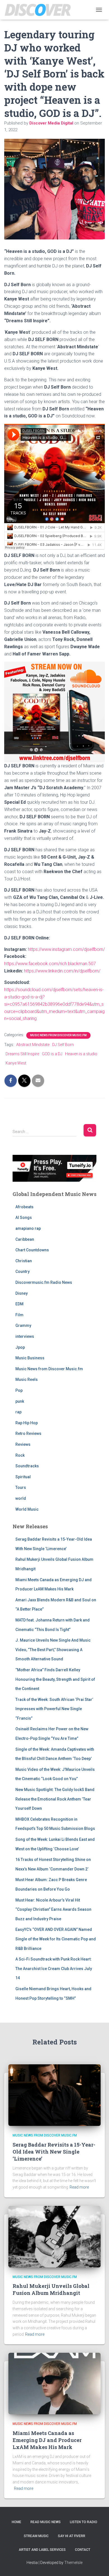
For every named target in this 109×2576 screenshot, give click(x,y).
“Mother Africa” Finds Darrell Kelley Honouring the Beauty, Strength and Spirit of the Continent (55, 1679)
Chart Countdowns (32, 1250)
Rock (20, 1455)
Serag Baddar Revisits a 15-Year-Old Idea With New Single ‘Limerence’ (54, 2152)
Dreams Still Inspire (22, 1054)
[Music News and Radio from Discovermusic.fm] (40, 10)
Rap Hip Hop (27, 1423)
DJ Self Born (63, 1045)
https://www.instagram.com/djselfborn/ (66, 949)
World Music (27, 1509)
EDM (19, 1304)
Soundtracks (27, 1466)
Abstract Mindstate (33, 1045)
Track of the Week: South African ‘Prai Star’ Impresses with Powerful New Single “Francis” (54, 1709)
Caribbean (25, 1239)
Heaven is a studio (81, 1054)
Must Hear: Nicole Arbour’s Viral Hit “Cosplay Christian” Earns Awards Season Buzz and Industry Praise (53, 1909)
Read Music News (46, 2522)
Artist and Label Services (42, 2550)
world (21, 1498)
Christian (24, 1261)
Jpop (20, 1347)
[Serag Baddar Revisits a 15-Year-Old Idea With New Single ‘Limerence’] (54, 2095)
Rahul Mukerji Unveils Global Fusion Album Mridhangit (51, 2289)
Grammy (23, 1325)
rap (18, 1412)
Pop (19, 1390)
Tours (21, 1487)
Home (16, 2522)
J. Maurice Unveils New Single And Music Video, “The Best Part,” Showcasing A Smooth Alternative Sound (53, 1650)
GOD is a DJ (52, 1054)
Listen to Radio (84, 2522)
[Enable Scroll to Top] (98, 2565)
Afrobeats (24, 1207)
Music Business (30, 1358)
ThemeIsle (73, 2563)
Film (19, 1315)
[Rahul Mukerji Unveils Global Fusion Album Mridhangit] (54, 2236)
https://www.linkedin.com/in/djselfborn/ (62, 971)
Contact (83, 2550)
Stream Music (36, 2536)
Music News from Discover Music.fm (58, 1035)
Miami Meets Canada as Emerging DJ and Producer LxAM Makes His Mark (47, 2440)
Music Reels (27, 1379)
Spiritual (23, 1477)
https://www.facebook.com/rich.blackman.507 (50, 964)
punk (20, 1401)
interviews (25, 1336)
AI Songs (24, 1218)
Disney (22, 1293)
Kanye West (16, 1063)
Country (22, 1271)
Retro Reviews (28, 1433)
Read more (79, 2187)
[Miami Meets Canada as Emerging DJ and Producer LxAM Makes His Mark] (54, 2383)
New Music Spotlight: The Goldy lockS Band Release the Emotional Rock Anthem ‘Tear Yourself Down (55, 1799)
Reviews (23, 1444)
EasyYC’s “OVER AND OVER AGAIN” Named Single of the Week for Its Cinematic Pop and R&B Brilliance (56, 1939)
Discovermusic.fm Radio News (44, 1282)
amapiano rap (28, 1228)
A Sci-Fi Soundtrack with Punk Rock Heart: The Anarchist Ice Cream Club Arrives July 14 (54, 1969)
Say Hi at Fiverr (72, 2536)
